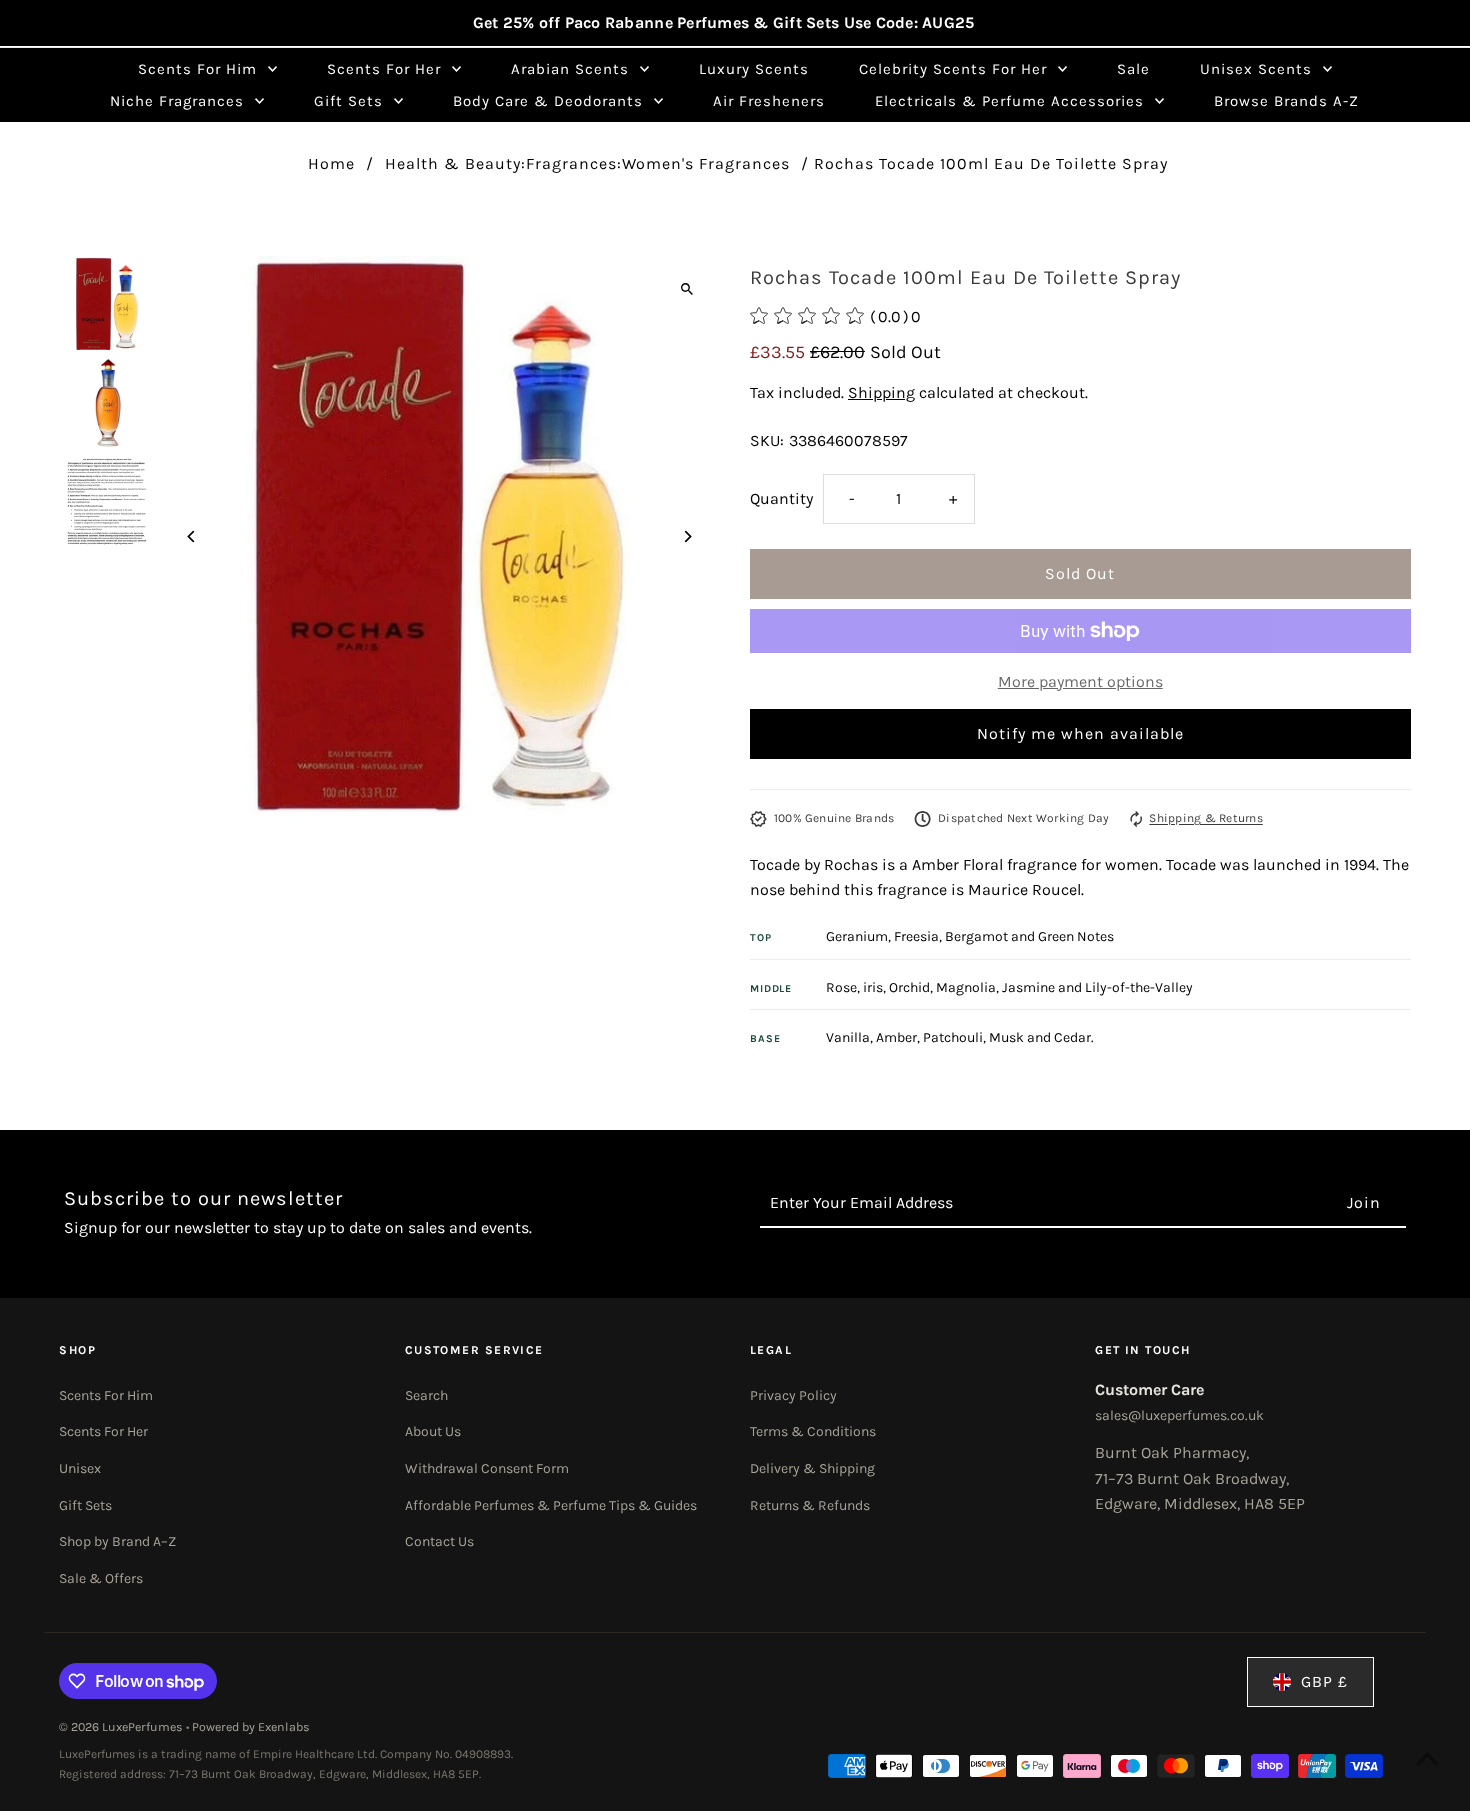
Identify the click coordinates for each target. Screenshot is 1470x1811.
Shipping (881, 392)
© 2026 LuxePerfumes (122, 1727)
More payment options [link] (1080, 681)
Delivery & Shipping (812, 1468)
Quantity (781, 498)
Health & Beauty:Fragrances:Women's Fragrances (587, 163)
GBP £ (1324, 1681)
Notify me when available (1080, 733)
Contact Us (439, 1541)
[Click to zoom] (687, 288)
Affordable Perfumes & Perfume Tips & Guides (551, 1505)
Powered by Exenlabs (251, 1727)
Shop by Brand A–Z (117, 1541)
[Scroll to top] (1427, 1758)
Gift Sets (85, 1505)
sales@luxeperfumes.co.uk (1179, 1415)
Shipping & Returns (1205, 818)
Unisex (80, 1468)
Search (426, 1395)
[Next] (687, 536)
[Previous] (191, 536)
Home (331, 163)
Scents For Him (106, 1395)
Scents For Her (103, 1431)
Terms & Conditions (813, 1431)
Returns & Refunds (810, 1505)
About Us (433, 1431)
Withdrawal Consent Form (487, 1468)
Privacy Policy (793, 1395)
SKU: (767, 440)
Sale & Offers (101, 1578)
